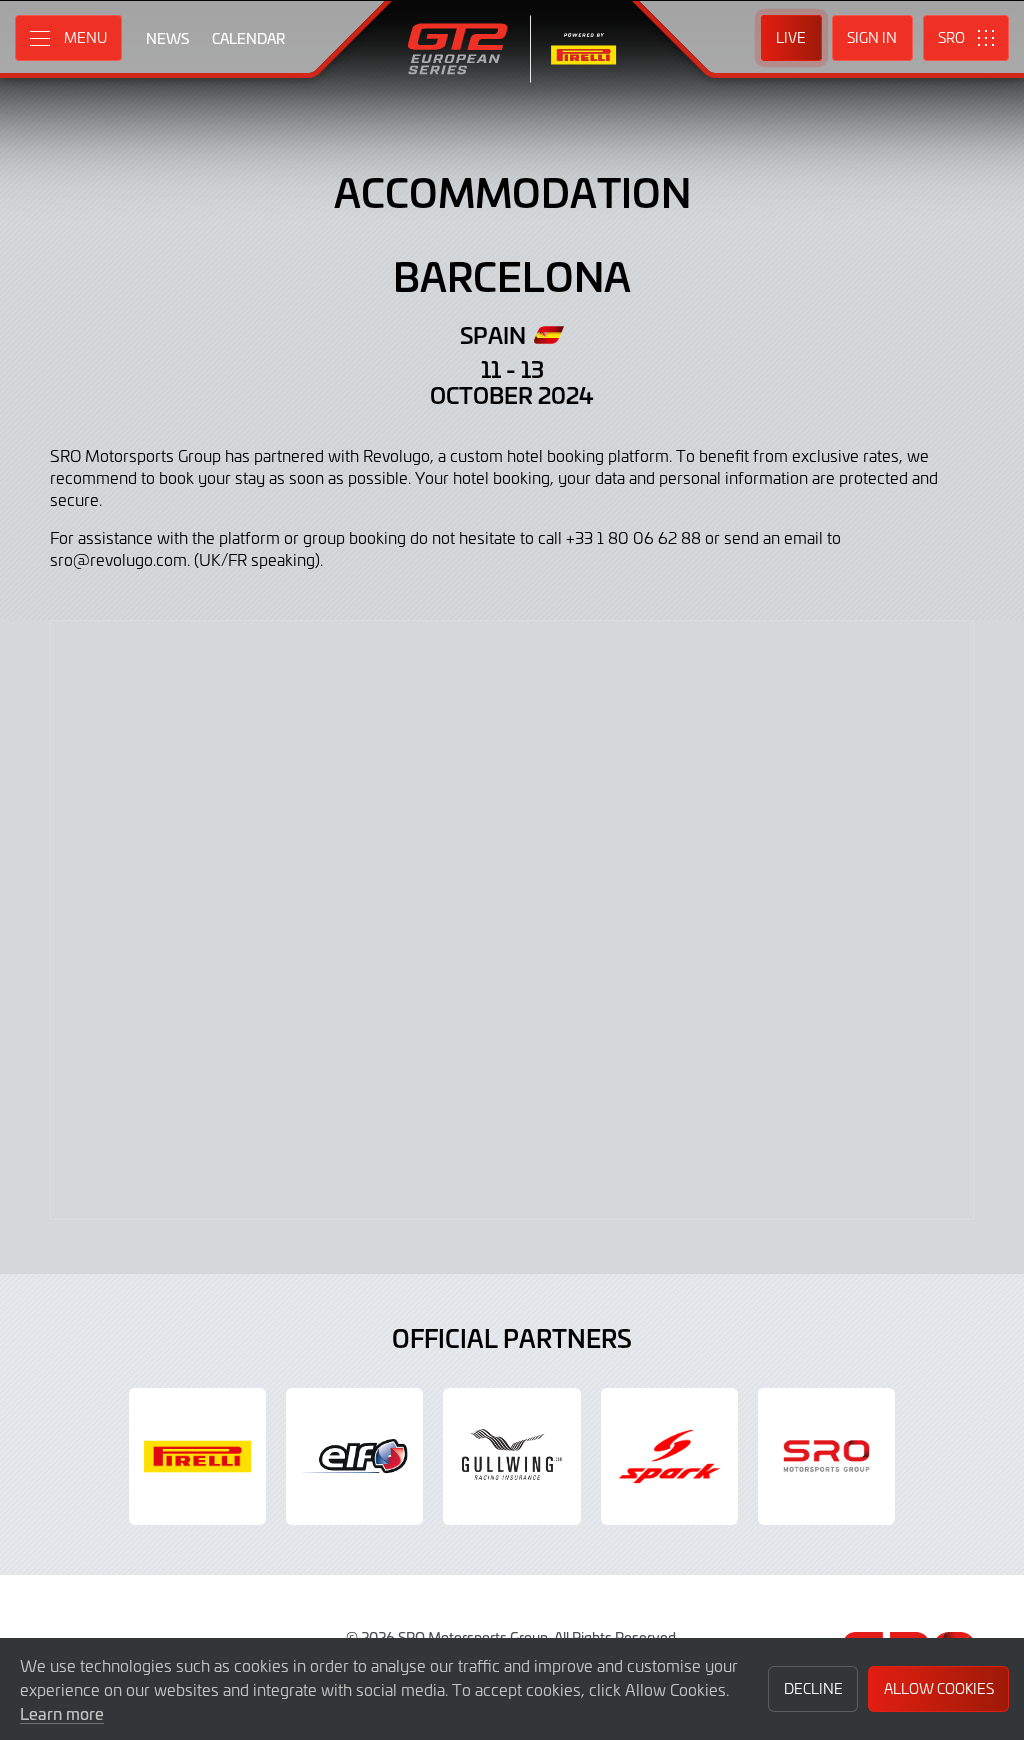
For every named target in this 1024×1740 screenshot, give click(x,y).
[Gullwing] (511, 1456)
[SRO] (826, 1456)
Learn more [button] (62, 1713)
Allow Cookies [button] (939, 1688)
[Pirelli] (197, 1456)
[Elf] (354, 1456)
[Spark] (669, 1456)
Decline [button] (813, 1688)
